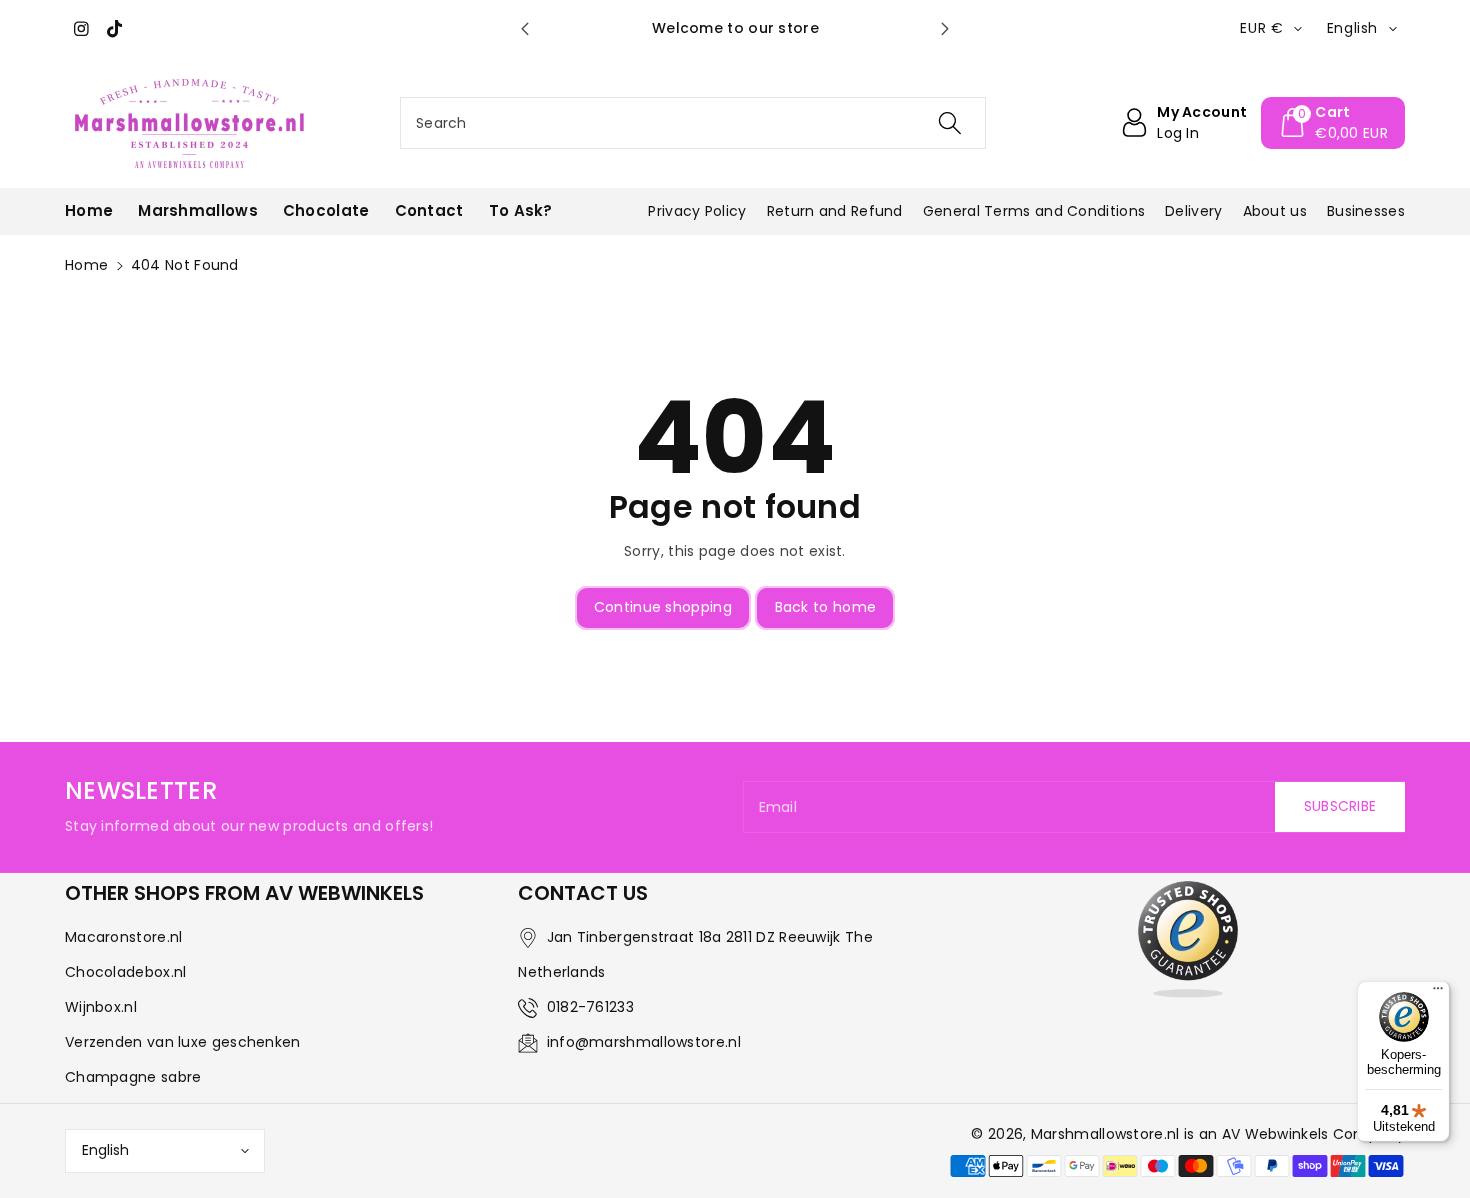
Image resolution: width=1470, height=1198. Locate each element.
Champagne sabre (133, 1077)
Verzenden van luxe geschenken (183, 1042)
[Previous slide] (525, 29)
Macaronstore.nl (124, 937)
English (105, 1150)
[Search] (950, 123)
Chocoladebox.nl (126, 972)
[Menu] (1438, 993)
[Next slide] (945, 29)
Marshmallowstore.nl (1105, 1134)
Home (86, 265)
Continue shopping (663, 607)
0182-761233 (590, 1007)
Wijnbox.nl (101, 1007)
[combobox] (693, 123)
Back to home (826, 607)
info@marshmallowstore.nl (644, 1042)
